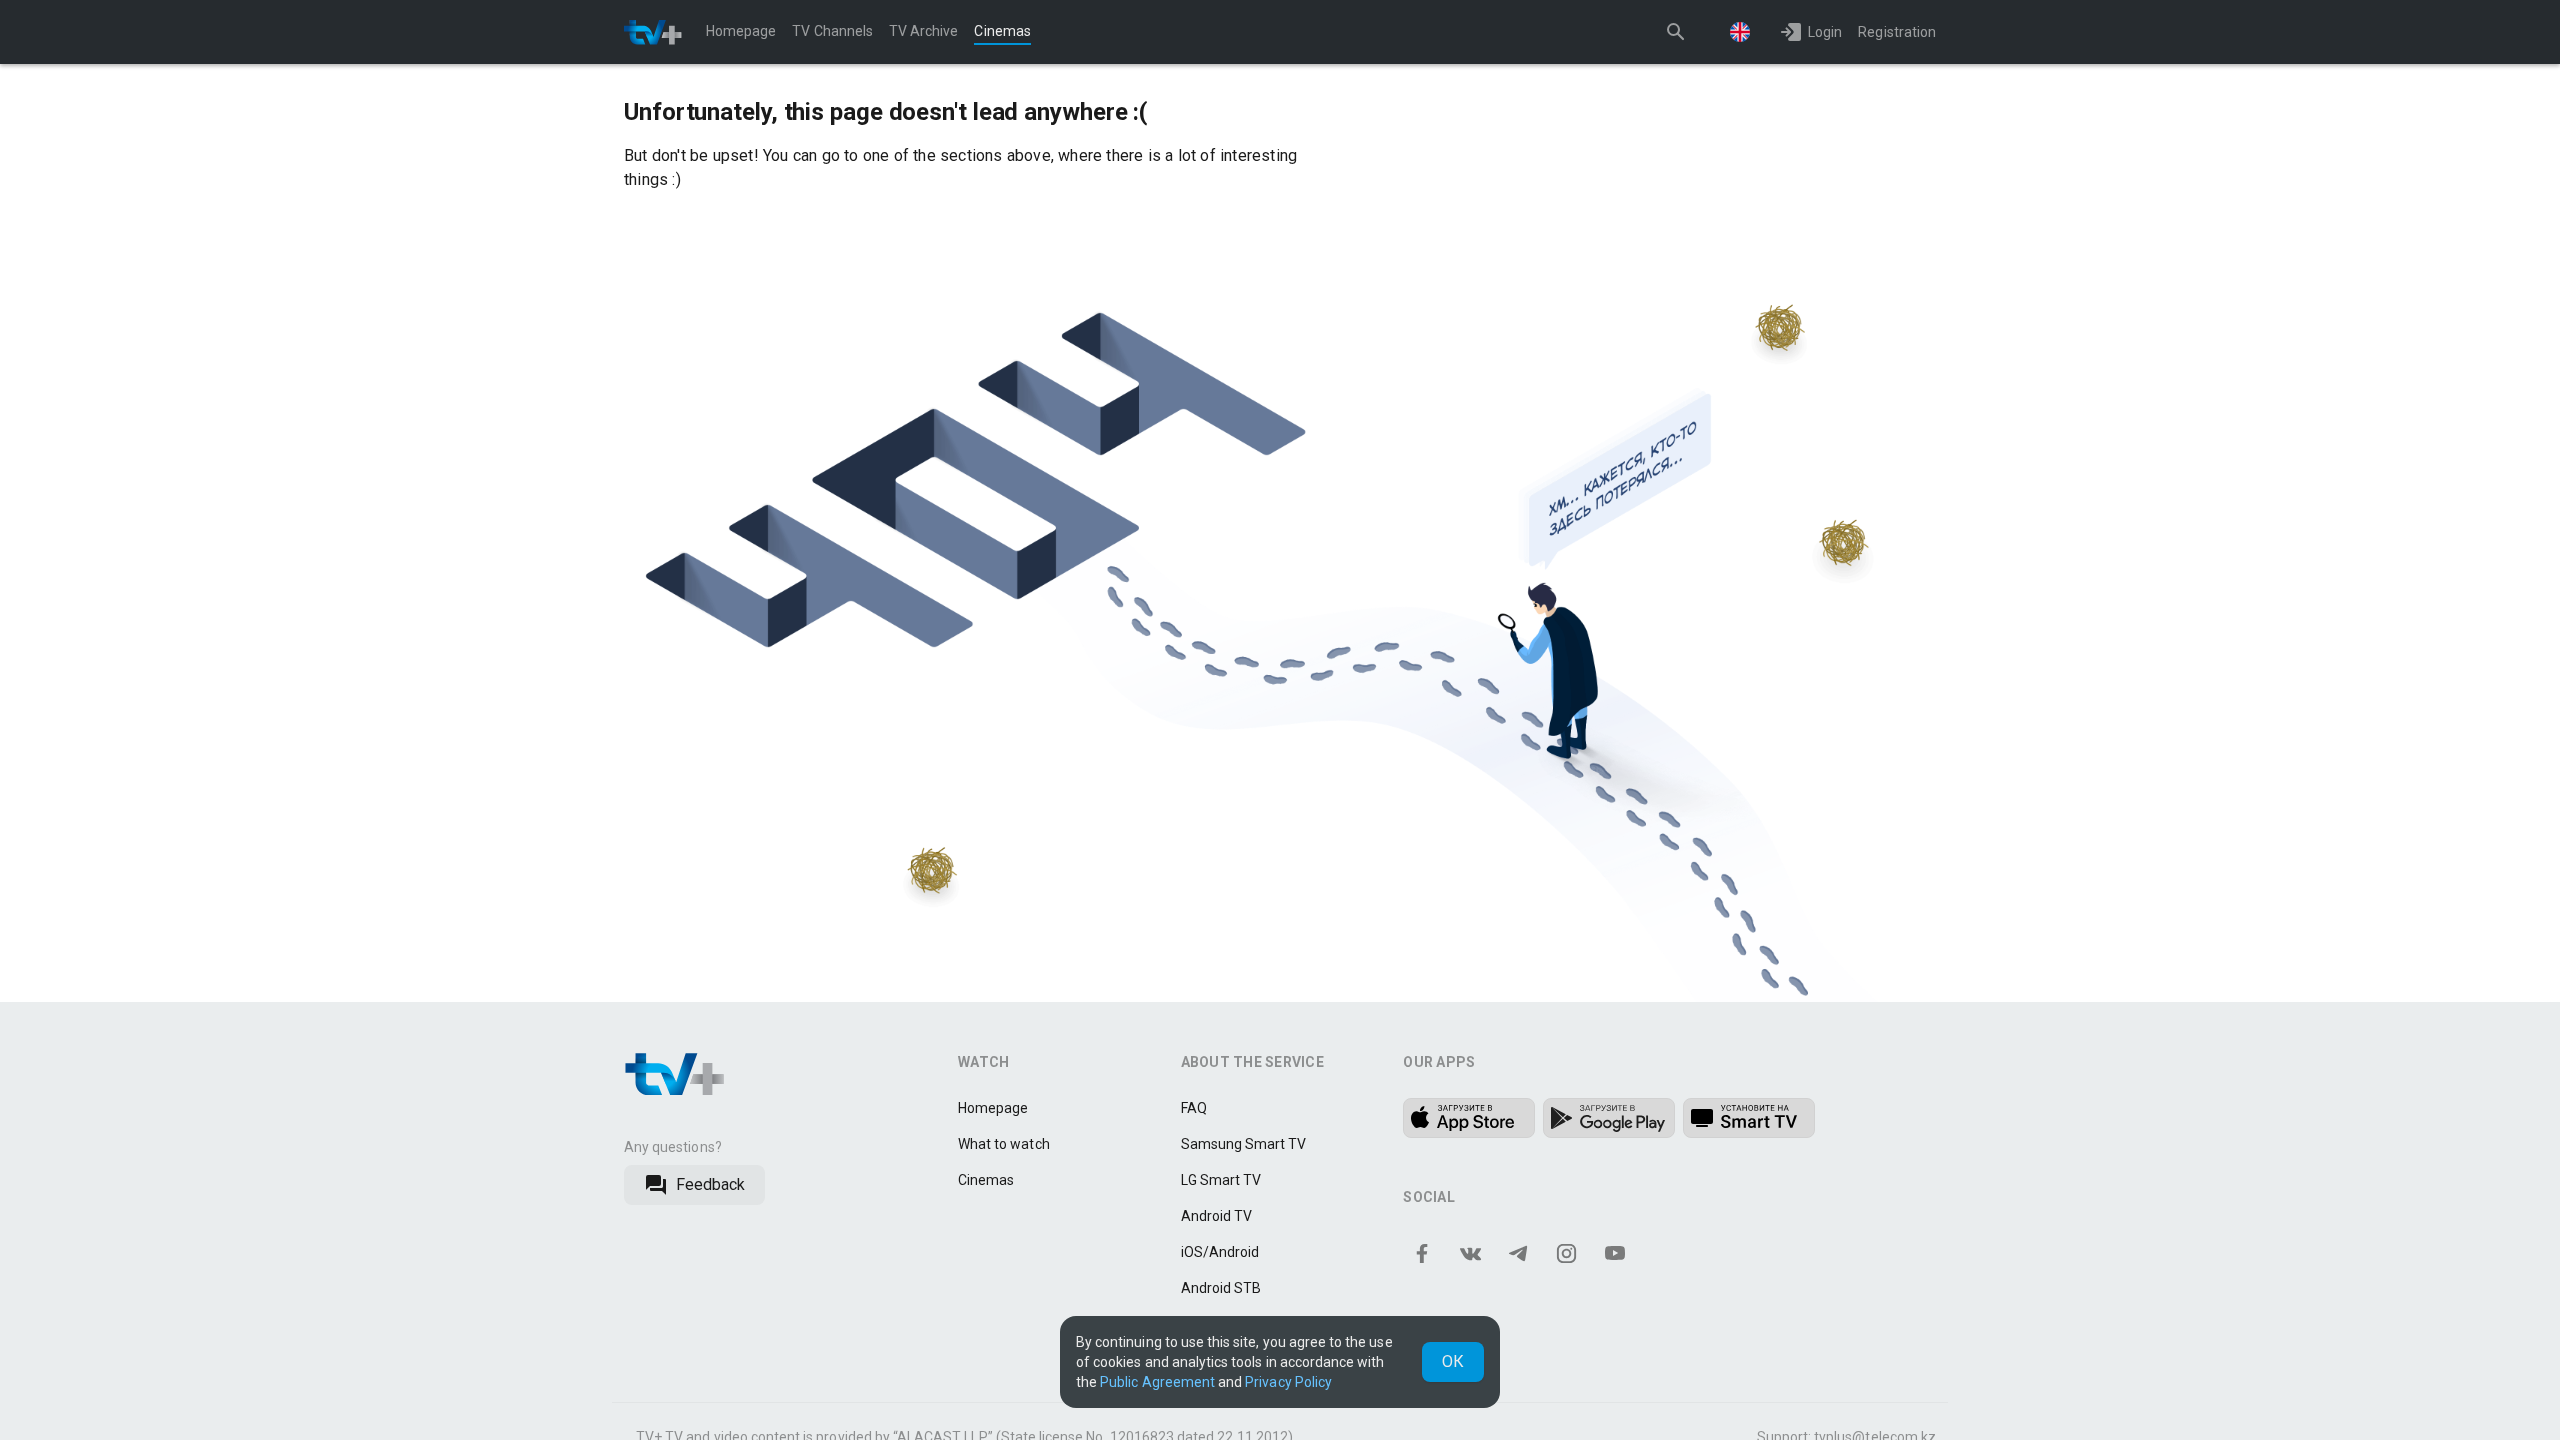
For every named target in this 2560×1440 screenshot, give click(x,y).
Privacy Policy (1288, 1382)
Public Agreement (1157, 1382)
